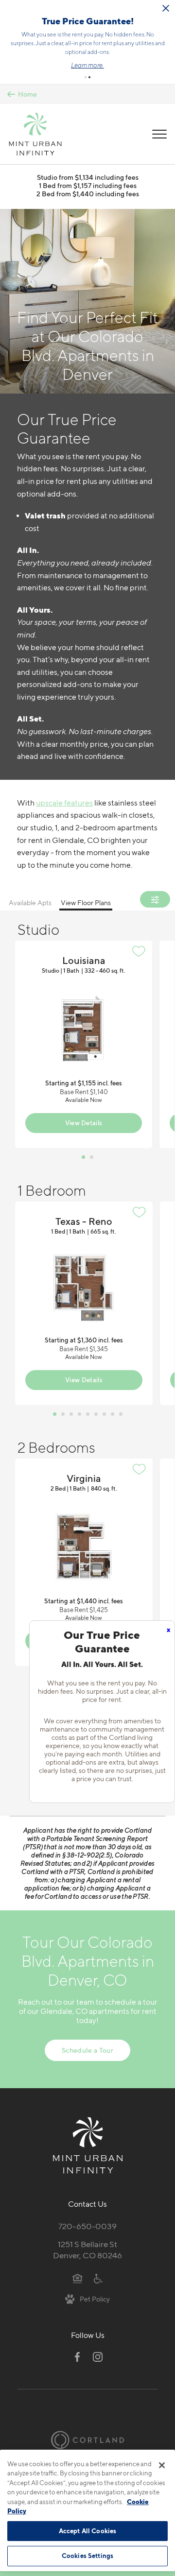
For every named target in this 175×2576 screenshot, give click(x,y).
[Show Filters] (155, 899)
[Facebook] (77, 2357)
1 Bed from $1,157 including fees (88, 185)
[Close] (162, 2465)
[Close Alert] (166, 8)
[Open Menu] (159, 134)
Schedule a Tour (87, 2050)
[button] (86, 77)
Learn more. (87, 65)
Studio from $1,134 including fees (88, 177)
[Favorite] (139, 951)
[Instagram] (98, 2357)
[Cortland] (87, 2440)
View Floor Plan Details (84, 1044)
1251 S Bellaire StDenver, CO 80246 (87, 2250)
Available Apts (30, 902)
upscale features (64, 803)
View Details (84, 1123)
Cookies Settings (87, 2556)
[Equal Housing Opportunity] (78, 2278)
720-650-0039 (87, 2226)
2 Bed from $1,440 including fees (88, 194)
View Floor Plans (86, 902)
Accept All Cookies (87, 2531)
